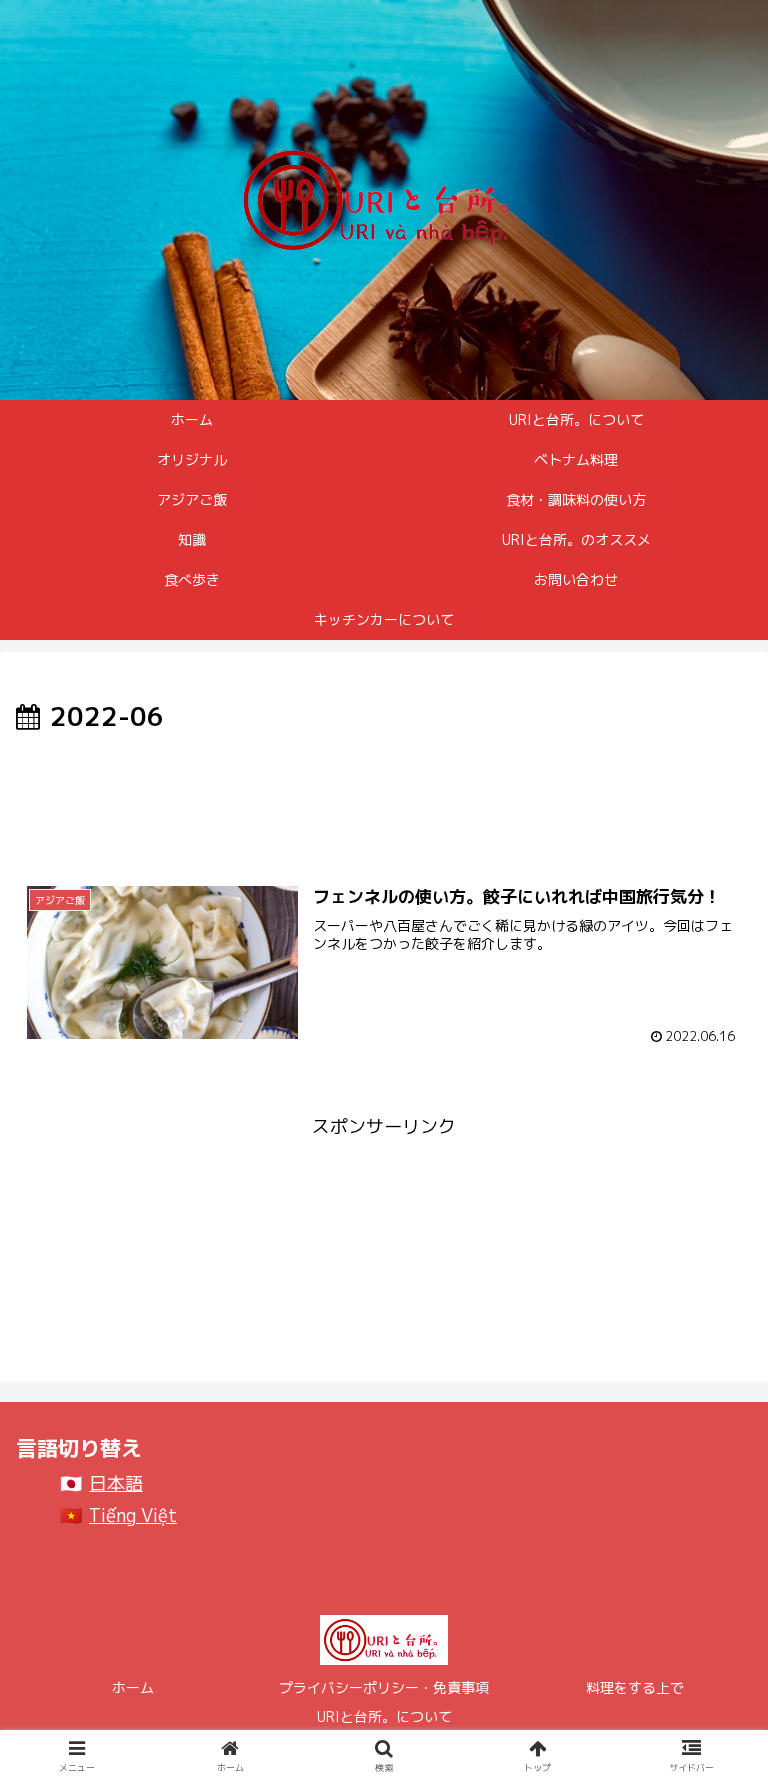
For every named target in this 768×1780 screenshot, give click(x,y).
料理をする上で (635, 1687)
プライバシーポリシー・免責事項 (384, 1687)
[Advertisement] (384, 795)
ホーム (133, 1687)
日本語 (116, 1483)
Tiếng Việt (133, 1515)
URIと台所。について (384, 1716)
